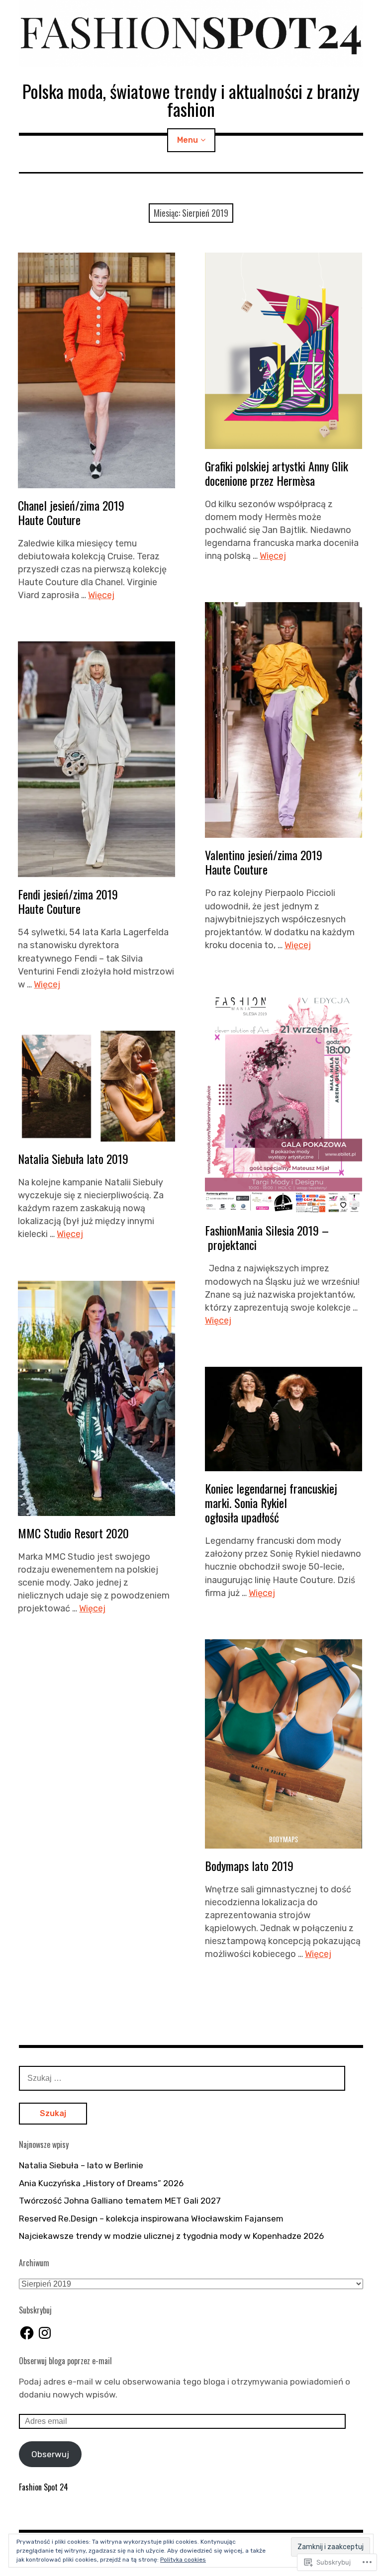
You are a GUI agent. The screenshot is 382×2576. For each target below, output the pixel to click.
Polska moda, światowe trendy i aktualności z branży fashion (191, 100)
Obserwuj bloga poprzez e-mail (65, 2361)
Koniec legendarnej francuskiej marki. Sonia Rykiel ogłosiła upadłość (271, 1503)
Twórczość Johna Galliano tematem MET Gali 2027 (120, 2201)
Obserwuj (50, 2454)
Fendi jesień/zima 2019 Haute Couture (68, 901)
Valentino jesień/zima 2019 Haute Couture (264, 862)
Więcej (101, 595)
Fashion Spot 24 (44, 2487)
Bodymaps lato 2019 (249, 1865)
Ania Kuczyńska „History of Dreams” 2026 (101, 2183)
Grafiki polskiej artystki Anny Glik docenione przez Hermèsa (277, 473)
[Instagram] (45, 2333)
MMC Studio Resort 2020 (73, 1533)
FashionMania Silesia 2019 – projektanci (267, 1237)
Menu (188, 140)
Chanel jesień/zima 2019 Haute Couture (71, 512)
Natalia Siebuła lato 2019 (73, 1158)
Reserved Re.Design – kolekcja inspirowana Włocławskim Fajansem (151, 2219)
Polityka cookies (183, 2560)
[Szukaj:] (182, 2078)
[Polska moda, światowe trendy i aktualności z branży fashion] (191, 34)
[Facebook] (27, 2333)
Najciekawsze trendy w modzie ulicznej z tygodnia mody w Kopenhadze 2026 (171, 2236)
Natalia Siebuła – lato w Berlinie (81, 2165)
